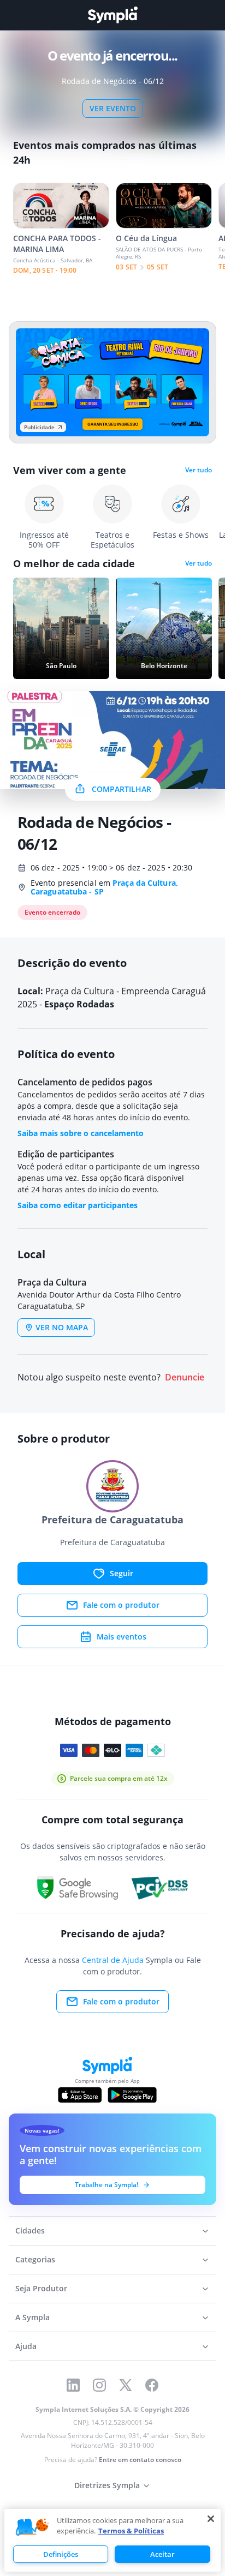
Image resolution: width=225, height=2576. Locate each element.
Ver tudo (199, 470)
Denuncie (185, 1377)
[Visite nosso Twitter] (126, 2385)
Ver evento (113, 108)
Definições (61, 2554)
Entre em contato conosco (140, 2460)
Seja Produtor (41, 2288)
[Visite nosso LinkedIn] (73, 2385)
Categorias (35, 2259)
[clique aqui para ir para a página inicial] (112, 15)
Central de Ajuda (113, 1960)
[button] (32, 2527)
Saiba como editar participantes (78, 1205)
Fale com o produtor (121, 1605)
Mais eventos (122, 1637)
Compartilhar (122, 789)
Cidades (30, 2230)
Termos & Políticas (131, 2531)
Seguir (122, 1573)
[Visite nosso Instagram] (99, 2385)
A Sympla (32, 2317)
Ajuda (26, 2346)
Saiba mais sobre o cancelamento (81, 1133)
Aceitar (162, 2554)
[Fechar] (211, 2519)
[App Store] (80, 2095)
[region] (112, 2540)
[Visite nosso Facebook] (152, 2385)
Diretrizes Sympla (107, 2485)
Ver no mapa (62, 1327)
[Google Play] (132, 2095)
